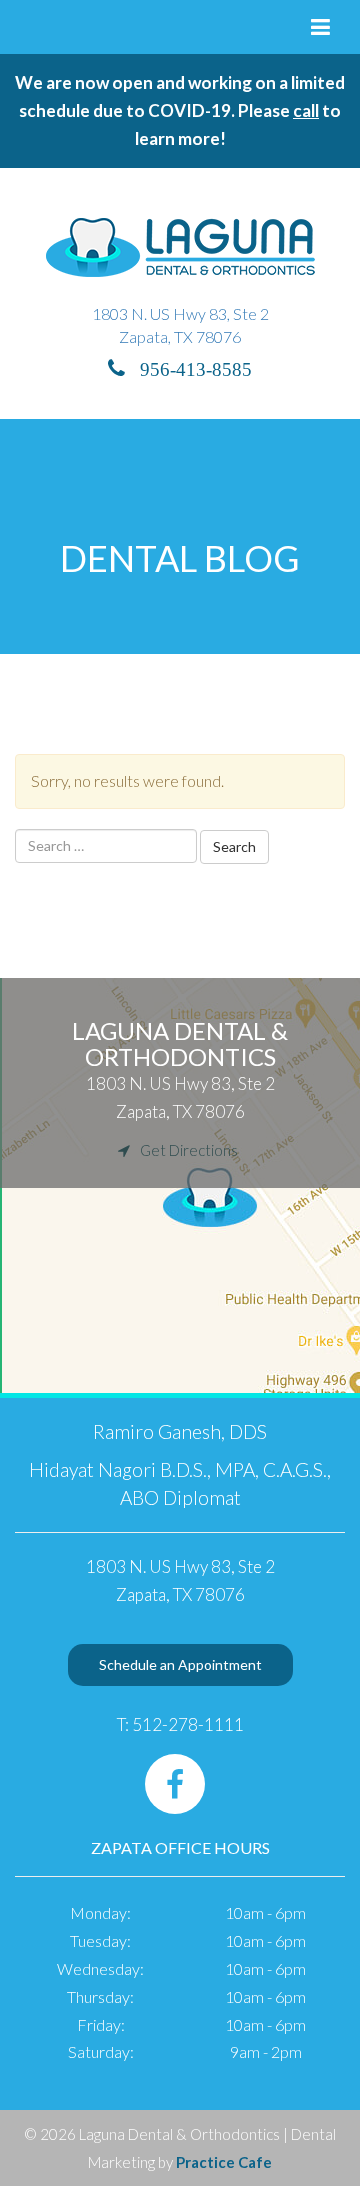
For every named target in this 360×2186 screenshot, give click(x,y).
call (306, 110)
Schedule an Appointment (180, 1664)
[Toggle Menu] (320, 27)
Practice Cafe (224, 2162)
